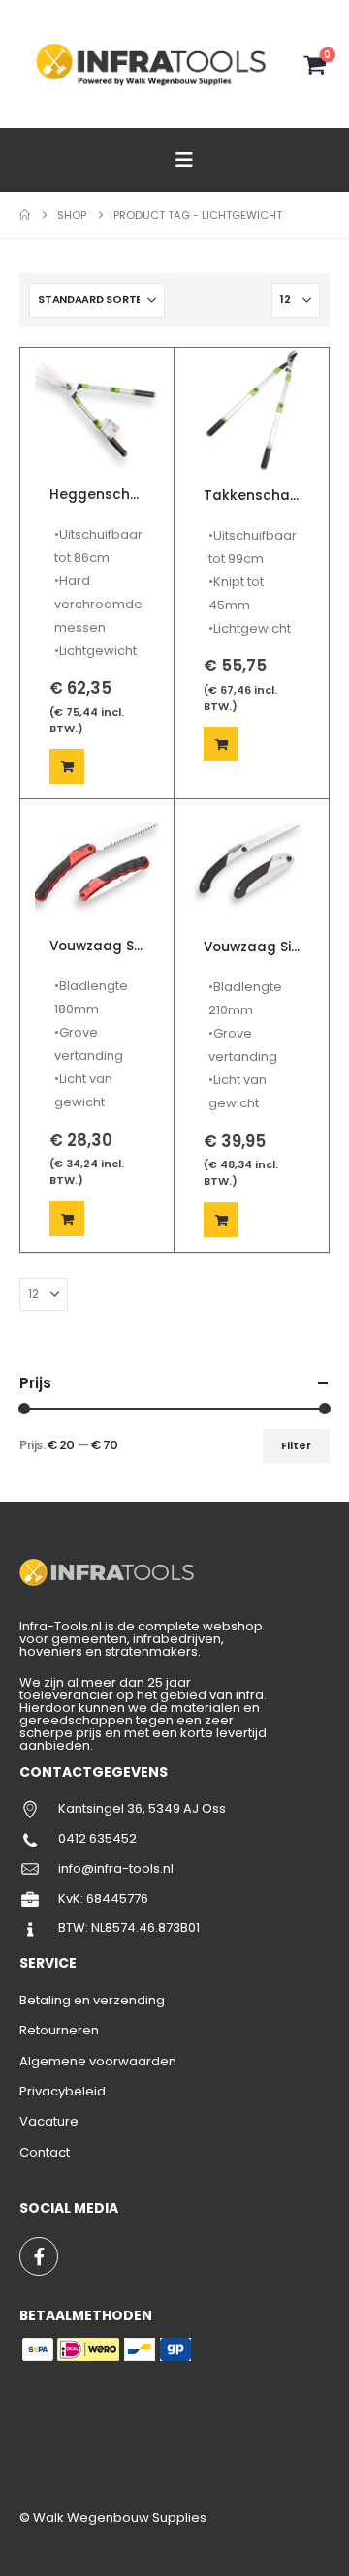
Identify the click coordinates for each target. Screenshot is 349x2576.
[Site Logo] (154, 64)
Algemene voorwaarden (98, 2061)
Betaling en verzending (92, 2000)
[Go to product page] (97, 410)
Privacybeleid (63, 2091)
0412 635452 (97, 1838)
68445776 (117, 1898)
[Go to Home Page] (25, 215)
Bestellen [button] (67, 766)
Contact (45, 2152)
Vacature (49, 2121)
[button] (184, 160)
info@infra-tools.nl (116, 1868)
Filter (296, 1445)
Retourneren (59, 2030)
